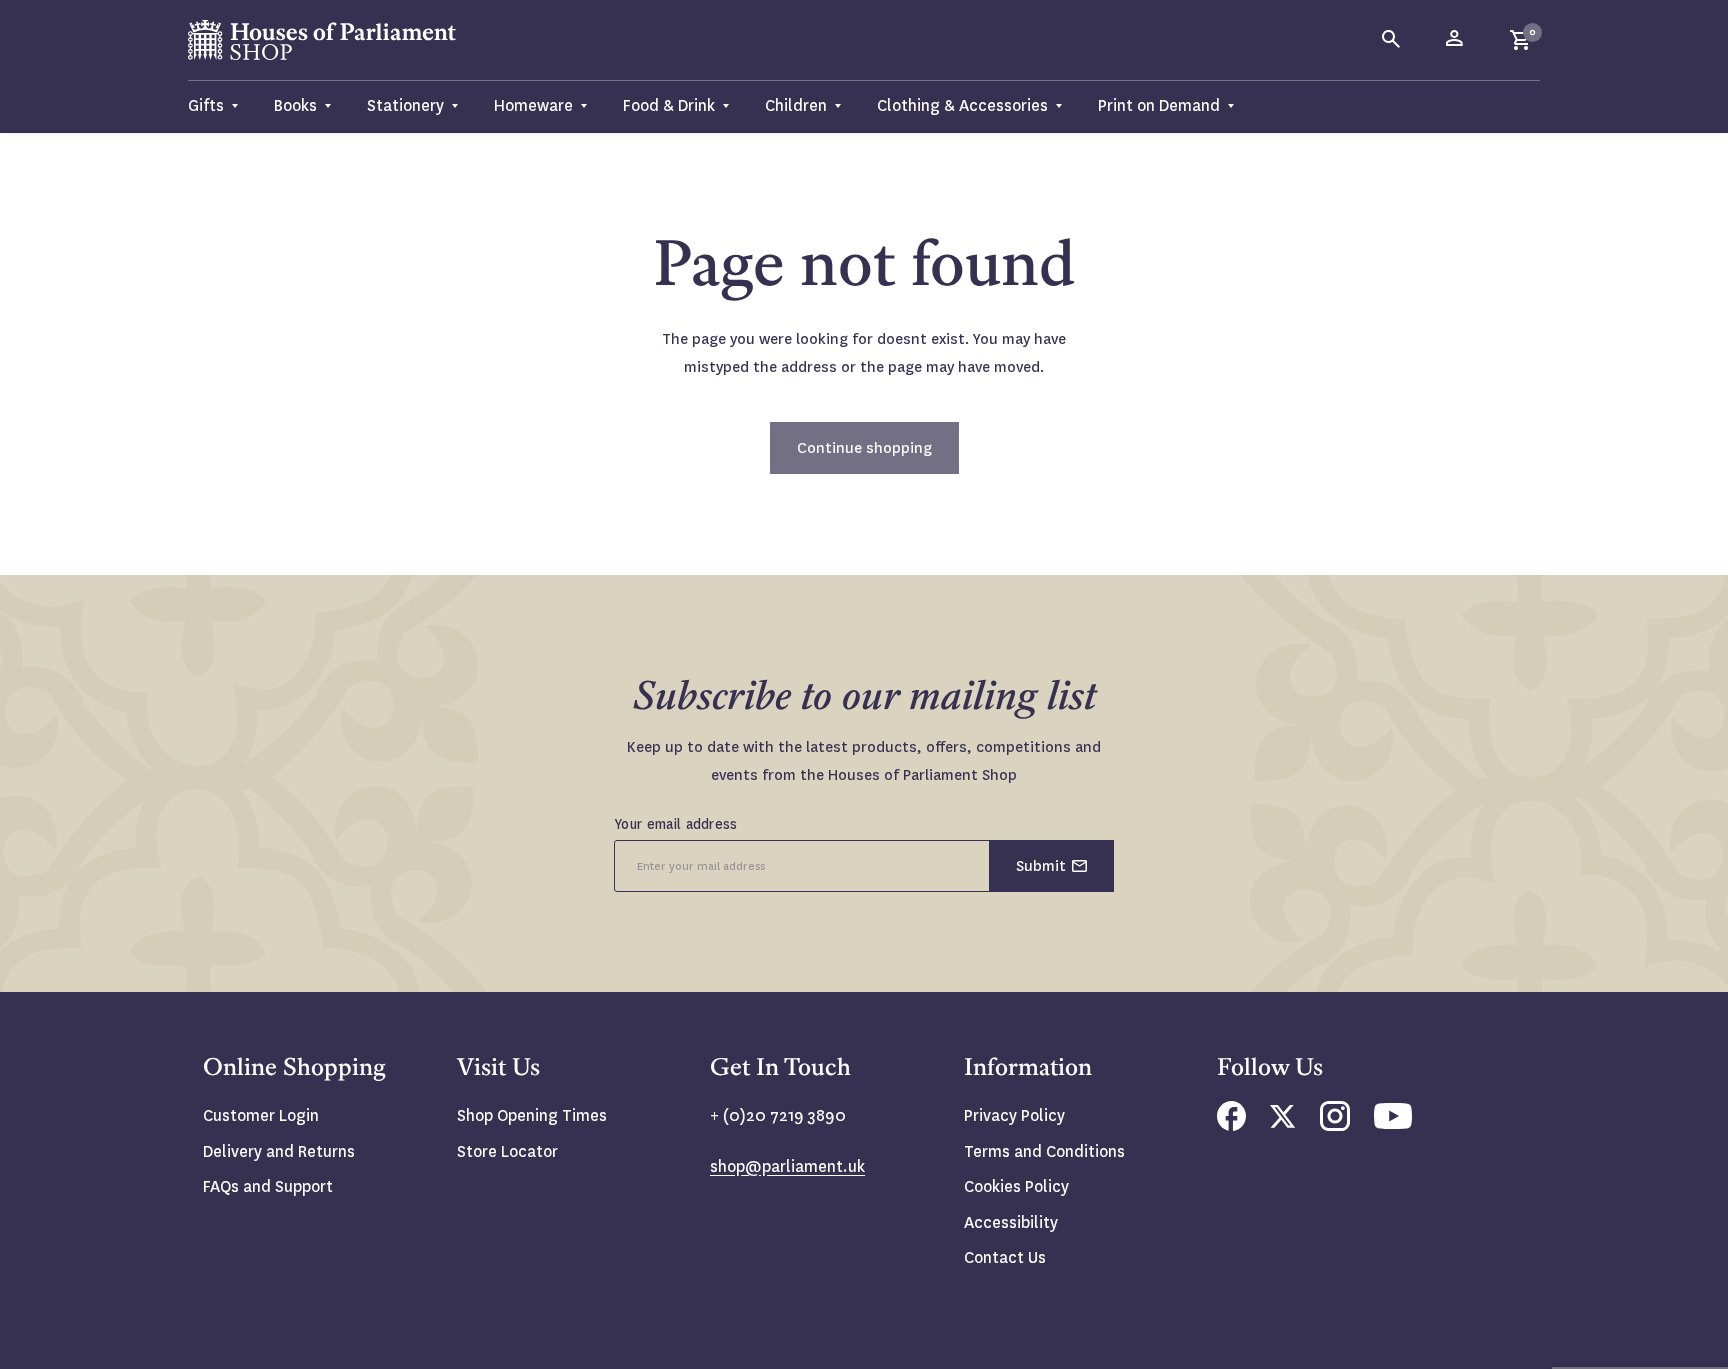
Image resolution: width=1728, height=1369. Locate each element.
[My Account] (1456, 40)
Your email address (676, 824)
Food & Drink (669, 105)
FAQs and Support (268, 1186)
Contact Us (1005, 1257)
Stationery (405, 105)
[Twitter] (1283, 1122)
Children (796, 105)
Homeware (533, 105)
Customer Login (261, 1115)
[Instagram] (1335, 1125)
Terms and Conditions (1044, 1151)
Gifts (206, 105)
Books (295, 105)
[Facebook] (1231, 1125)
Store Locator (507, 1151)
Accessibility (1011, 1222)
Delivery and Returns (279, 1151)
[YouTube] (1393, 1123)
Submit (1041, 866)
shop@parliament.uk (787, 1166)
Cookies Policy (1016, 1186)
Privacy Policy (1014, 1115)
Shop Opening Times (532, 1115)
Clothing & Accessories (962, 105)
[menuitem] (222, 106)
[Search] (1392, 40)
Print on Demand (1159, 105)
